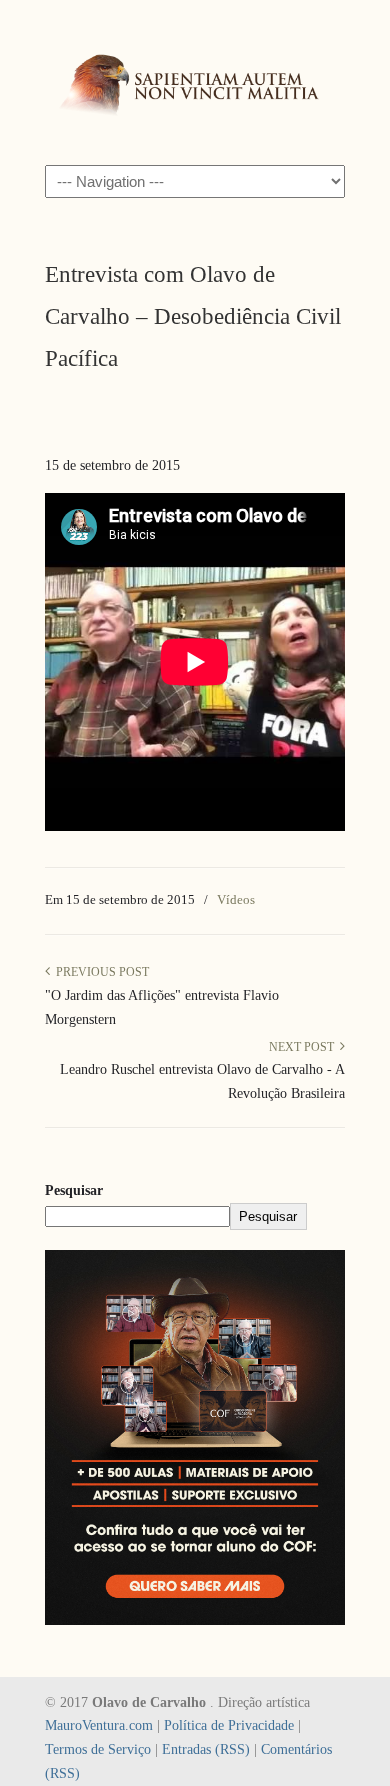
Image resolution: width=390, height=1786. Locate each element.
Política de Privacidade (229, 1725)
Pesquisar (74, 1190)
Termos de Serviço (98, 1749)
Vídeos (236, 899)
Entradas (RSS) (206, 1749)
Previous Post (99, 972)
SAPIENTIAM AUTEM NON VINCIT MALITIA (195, 81)
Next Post (304, 1047)
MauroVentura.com (99, 1725)
